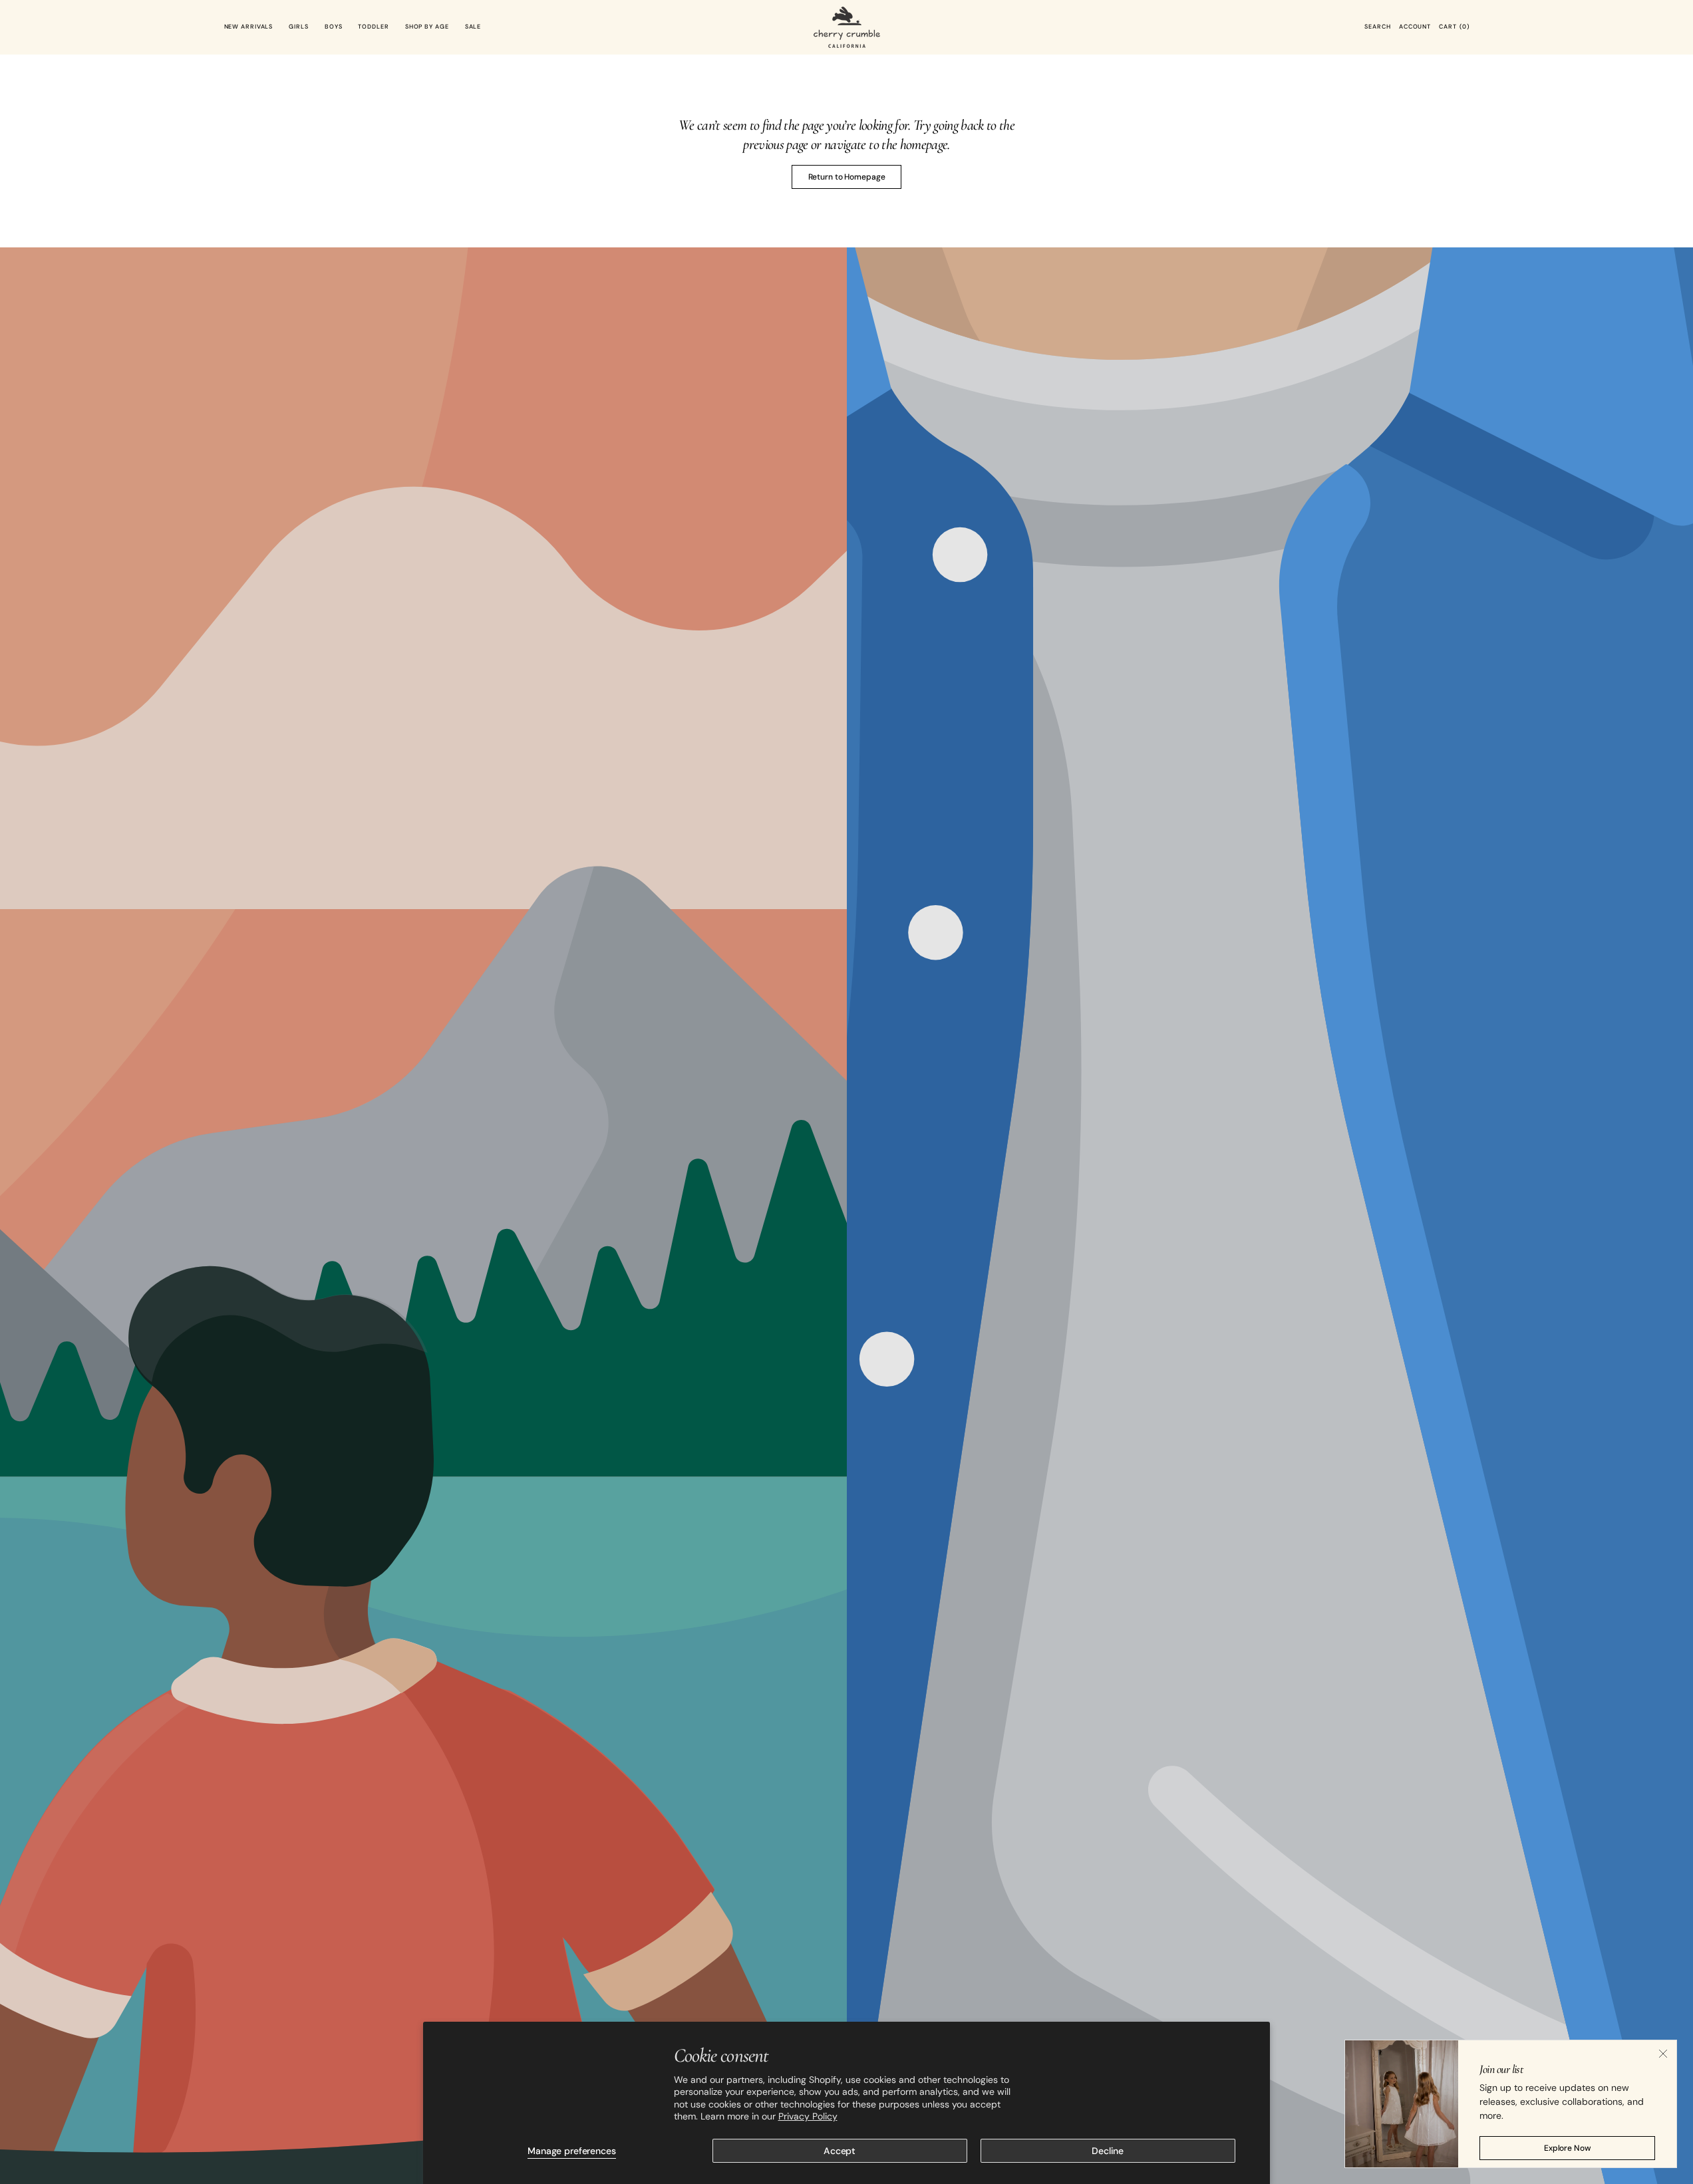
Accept (840, 2151)
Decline (1108, 2151)
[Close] (1663, 2054)
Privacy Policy (808, 2116)
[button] (1377, 27)
